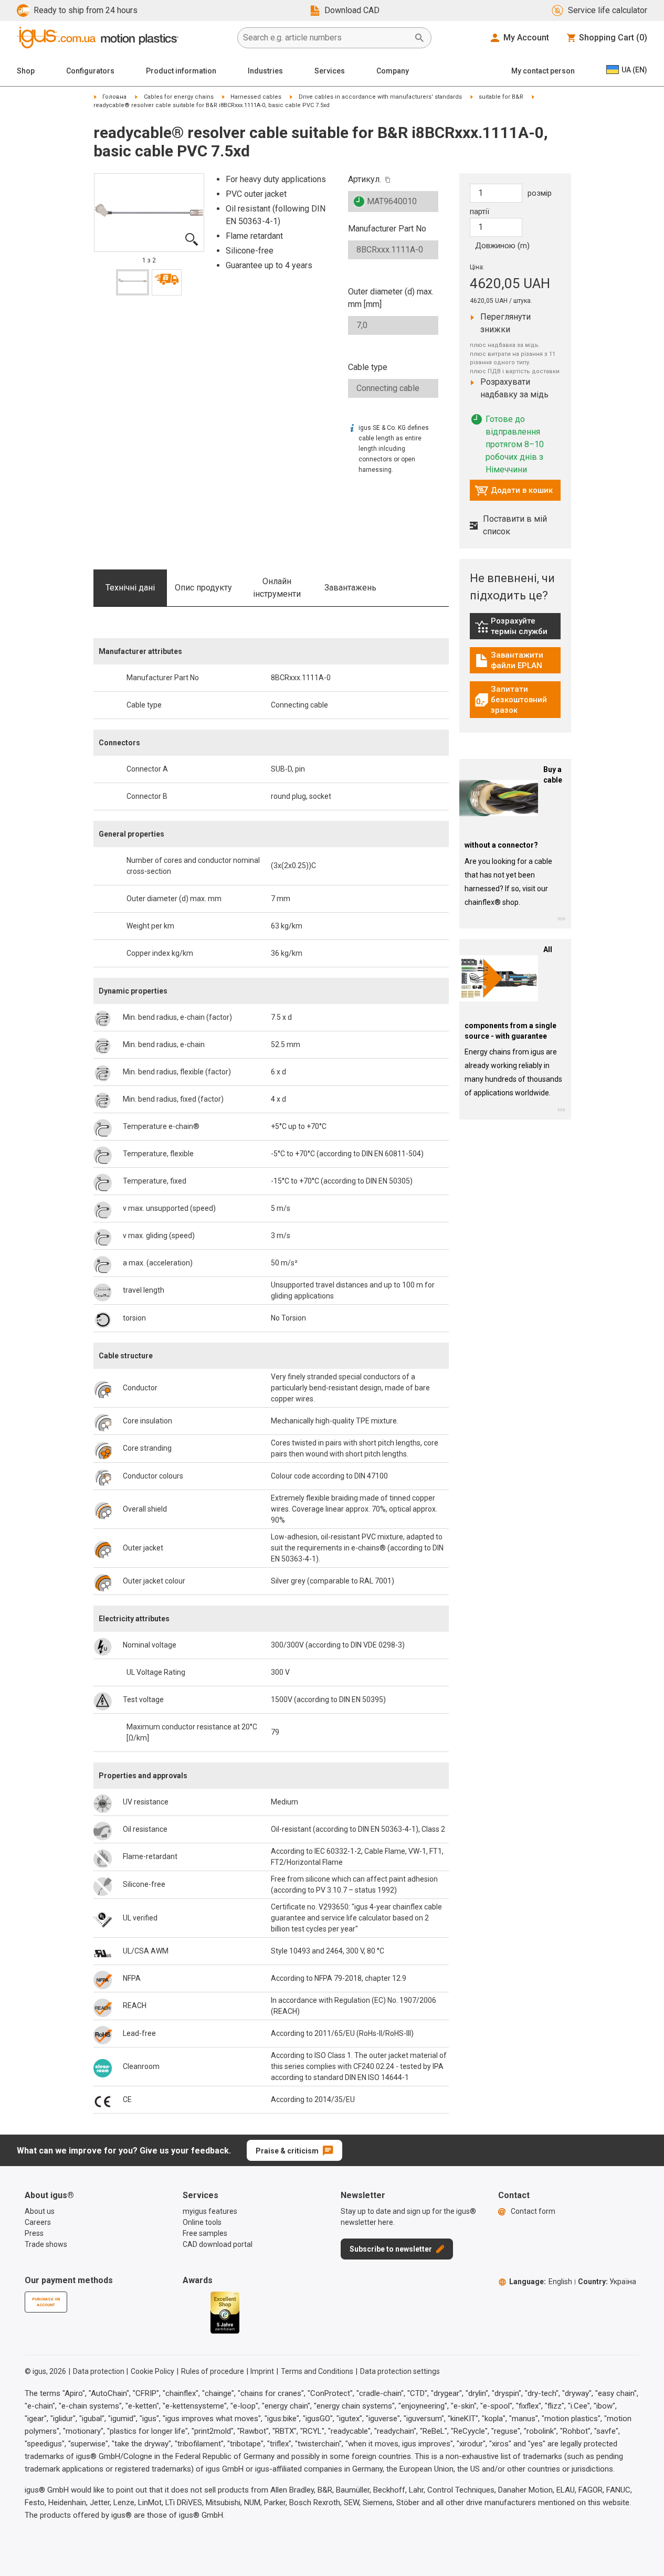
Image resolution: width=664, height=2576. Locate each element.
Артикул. (365, 179)
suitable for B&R (501, 97)
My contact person (543, 71)
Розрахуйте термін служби (518, 626)
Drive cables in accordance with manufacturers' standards (380, 97)
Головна (114, 97)
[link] (515, 630)
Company (393, 71)
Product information (181, 71)
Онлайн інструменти (277, 588)
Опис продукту (203, 588)
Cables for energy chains (179, 97)
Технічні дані (130, 588)
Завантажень (350, 588)
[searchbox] (326, 38)
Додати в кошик (514, 493)
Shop (26, 71)
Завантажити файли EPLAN (518, 660)
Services (330, 71)
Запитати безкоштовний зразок (518, 700)
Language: (541, 2282)
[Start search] (419, 38)
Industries (265, 71)
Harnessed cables (256, 97)
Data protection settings (400, 2371)
